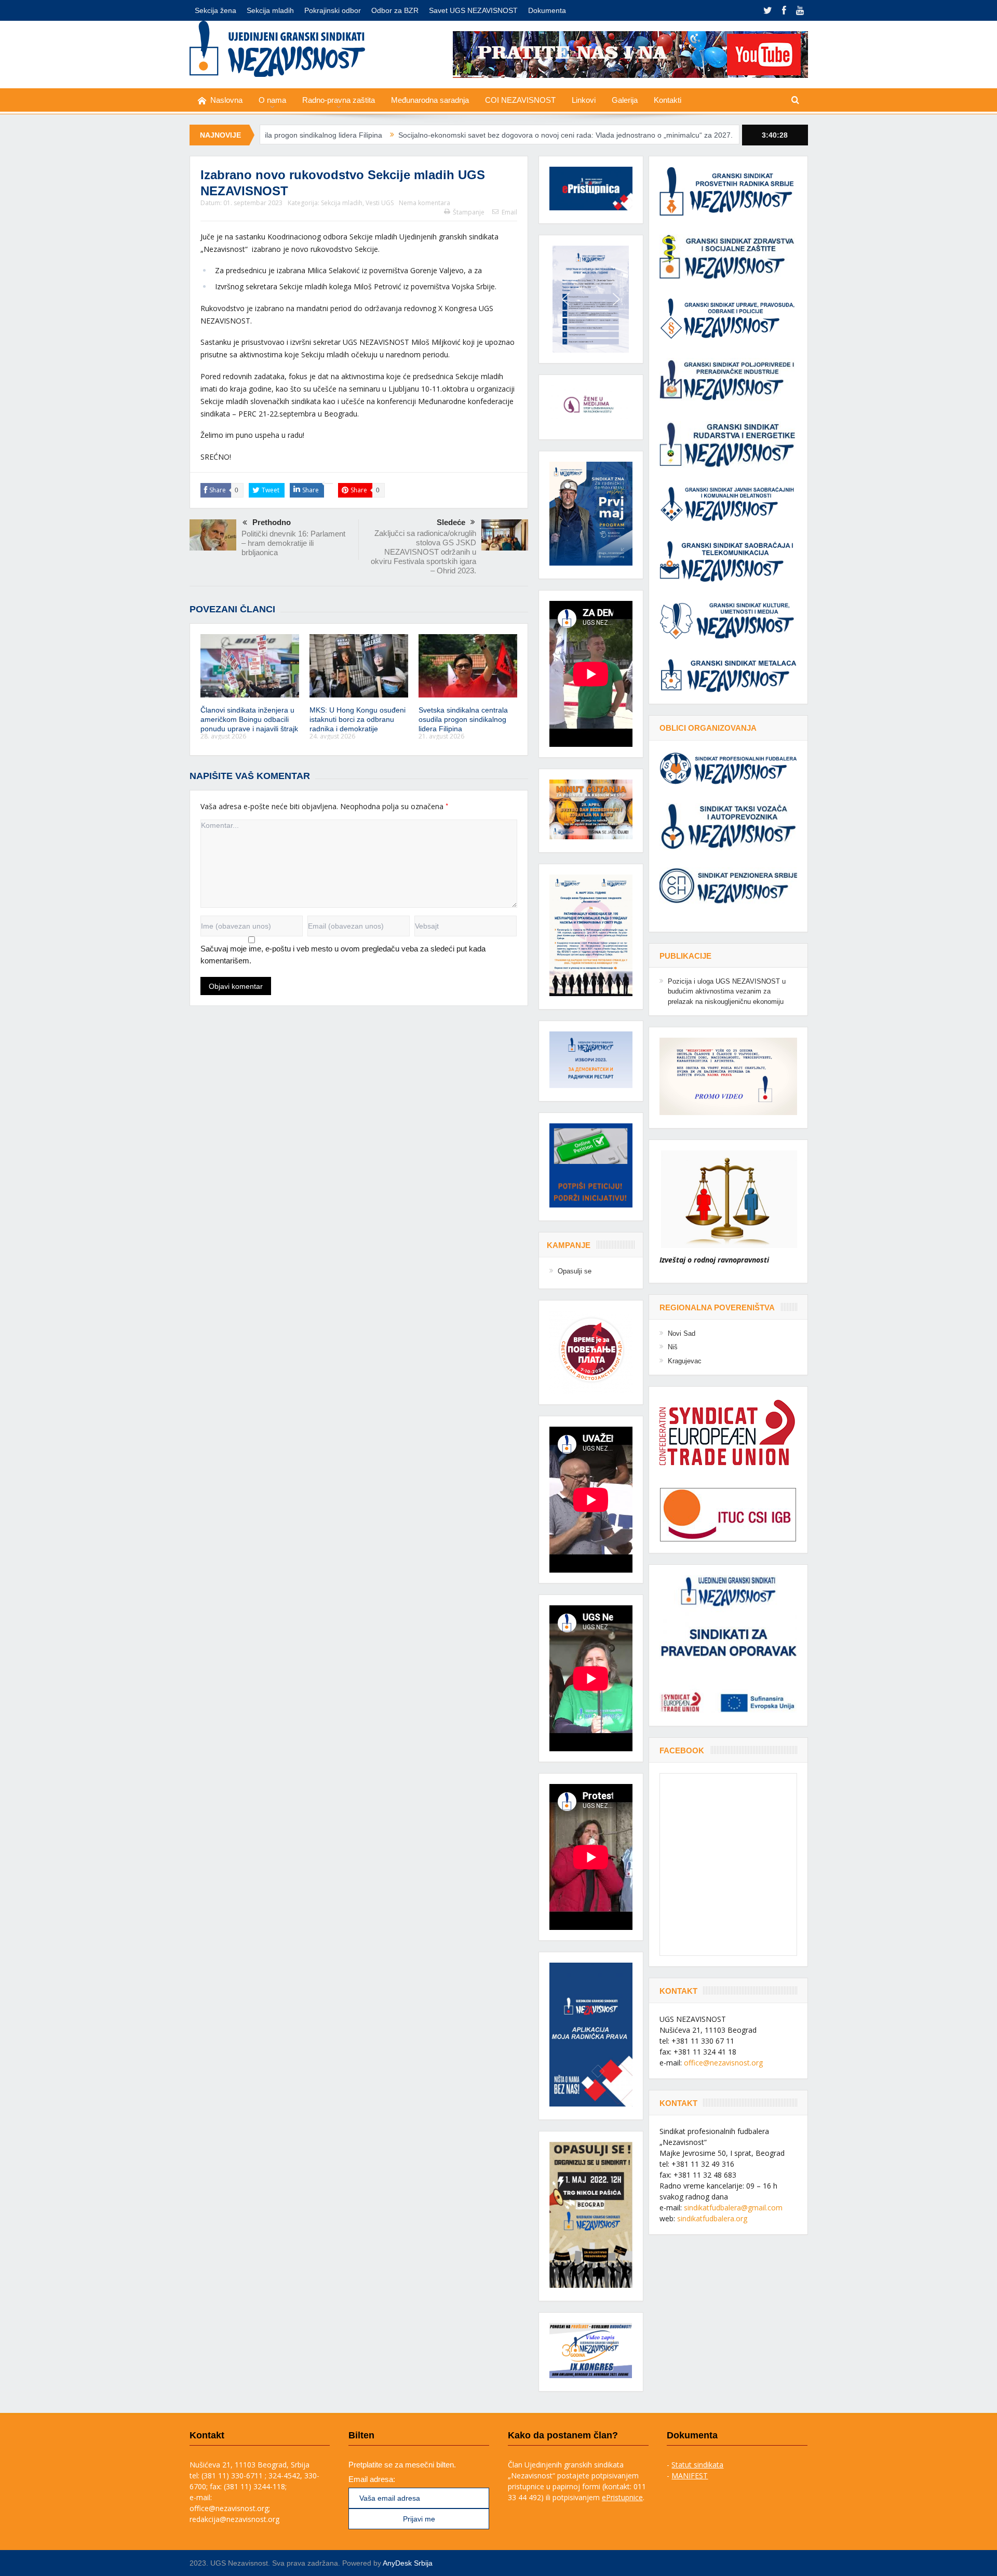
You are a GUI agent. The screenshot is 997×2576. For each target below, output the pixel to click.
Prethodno (272, 522)
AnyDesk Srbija (408, 2563)
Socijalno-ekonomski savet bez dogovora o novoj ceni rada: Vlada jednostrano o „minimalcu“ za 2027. (433, 135)
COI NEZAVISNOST (520, 100)
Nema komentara (425, 203)
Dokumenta (547, 10)
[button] (591, 299)
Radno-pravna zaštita (339, 100)
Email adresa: (372, 2479)
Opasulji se (575, 1271)
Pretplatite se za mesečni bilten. (402, 2465)
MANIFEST (690, 2476)
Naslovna (226, 100)
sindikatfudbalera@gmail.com (733, 2208)
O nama (272, 100)
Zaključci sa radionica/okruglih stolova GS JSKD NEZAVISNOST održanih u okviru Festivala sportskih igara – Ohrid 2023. (423, 552)
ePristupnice (622, 2497)
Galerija (625, 100)
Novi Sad (682, 1333)
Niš (673, 1347)
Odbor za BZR (395, 10)
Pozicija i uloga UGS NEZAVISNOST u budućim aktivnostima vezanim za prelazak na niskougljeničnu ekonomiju (727, 991)
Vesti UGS (380, 203)
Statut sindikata (697, 2465)
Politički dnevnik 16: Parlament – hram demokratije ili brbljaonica (293, 543)
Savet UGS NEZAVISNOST (473, 10)
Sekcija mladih (270, 10)
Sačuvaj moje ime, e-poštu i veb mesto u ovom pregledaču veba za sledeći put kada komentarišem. (343, 955)
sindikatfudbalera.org (712, 2218)
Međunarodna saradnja (430, 100)
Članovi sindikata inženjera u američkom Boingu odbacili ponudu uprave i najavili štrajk (249, 719)
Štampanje (469, 212)
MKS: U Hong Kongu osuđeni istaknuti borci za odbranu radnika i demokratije (358, 719)
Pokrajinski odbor (333, 10)
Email (509, 212)
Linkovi (584, 100)
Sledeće (451, 522)
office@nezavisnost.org (723, 2063)
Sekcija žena (215, 10)
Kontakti (668, 100)
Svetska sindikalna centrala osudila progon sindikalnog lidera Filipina (463, 719)
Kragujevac (685, 1361)
